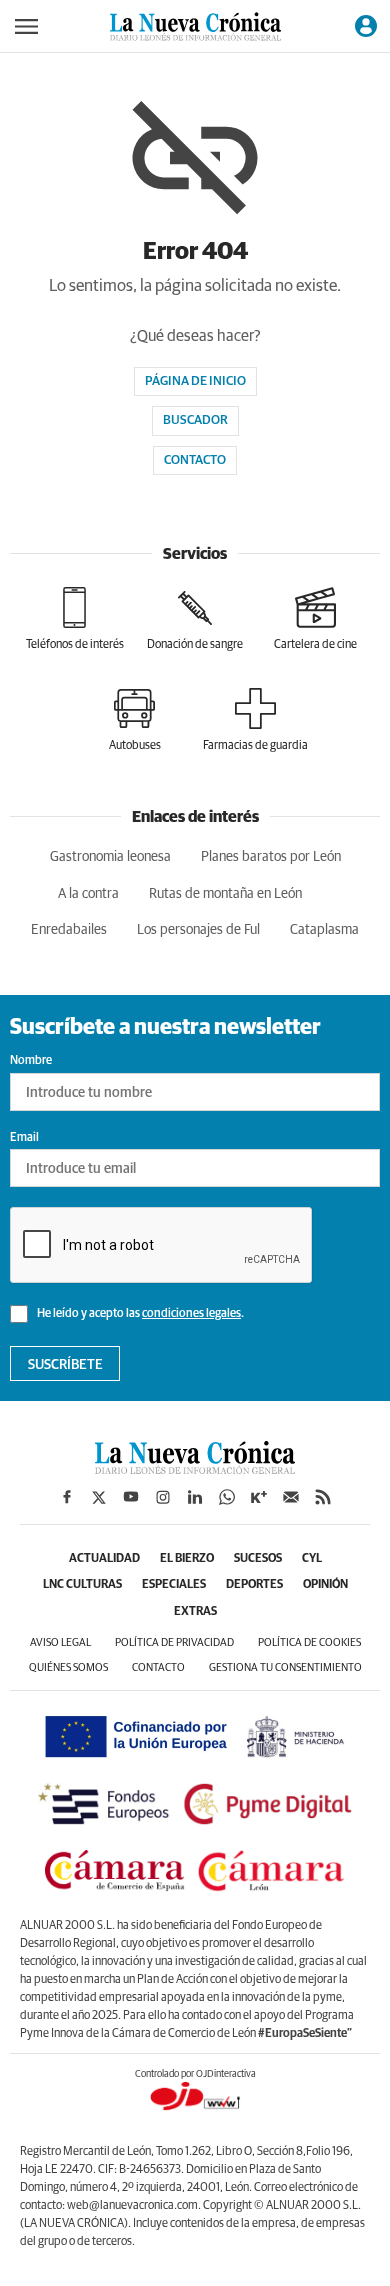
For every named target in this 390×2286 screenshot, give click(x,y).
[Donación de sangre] (195, 619)
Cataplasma (324, 930)
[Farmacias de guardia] (255, 720)
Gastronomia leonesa (110, 857)
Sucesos (258, 1559)
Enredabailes (69, 930)
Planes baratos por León (271, 857)
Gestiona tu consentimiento (285, 1667)
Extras (195, 1612)
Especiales (174, 1585)
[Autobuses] (135, 720)
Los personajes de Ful (198, 930)
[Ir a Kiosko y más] (259, 1497)
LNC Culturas (82, 1585)
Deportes (254, 1585)
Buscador (195, 420)
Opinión (325, 1585)
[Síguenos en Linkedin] (195, 1497)
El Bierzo (187, 1559)
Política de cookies (309, 1642)
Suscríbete (65, 1365)
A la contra (88, 894)
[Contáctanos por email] (291, 1497)
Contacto (195, 460)
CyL (312, 1559)
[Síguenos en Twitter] (99, 1497)
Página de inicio (195, 381)
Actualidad (104, 1559)
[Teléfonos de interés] (75, 619)
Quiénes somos (68, 1667)
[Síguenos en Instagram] (163, 1497)
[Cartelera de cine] (315, 619)
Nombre (31, 1061)
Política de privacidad (174, 1642)
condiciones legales (191, 1314)
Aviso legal (60, 1642)
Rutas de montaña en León (225, 894)
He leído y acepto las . (139, 1314)
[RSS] (323, 1497)
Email (24, 1138)
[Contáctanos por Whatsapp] (227, 1497)
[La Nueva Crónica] (195, 1469)
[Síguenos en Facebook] (67, 1497)
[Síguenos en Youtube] (131, 1497)
